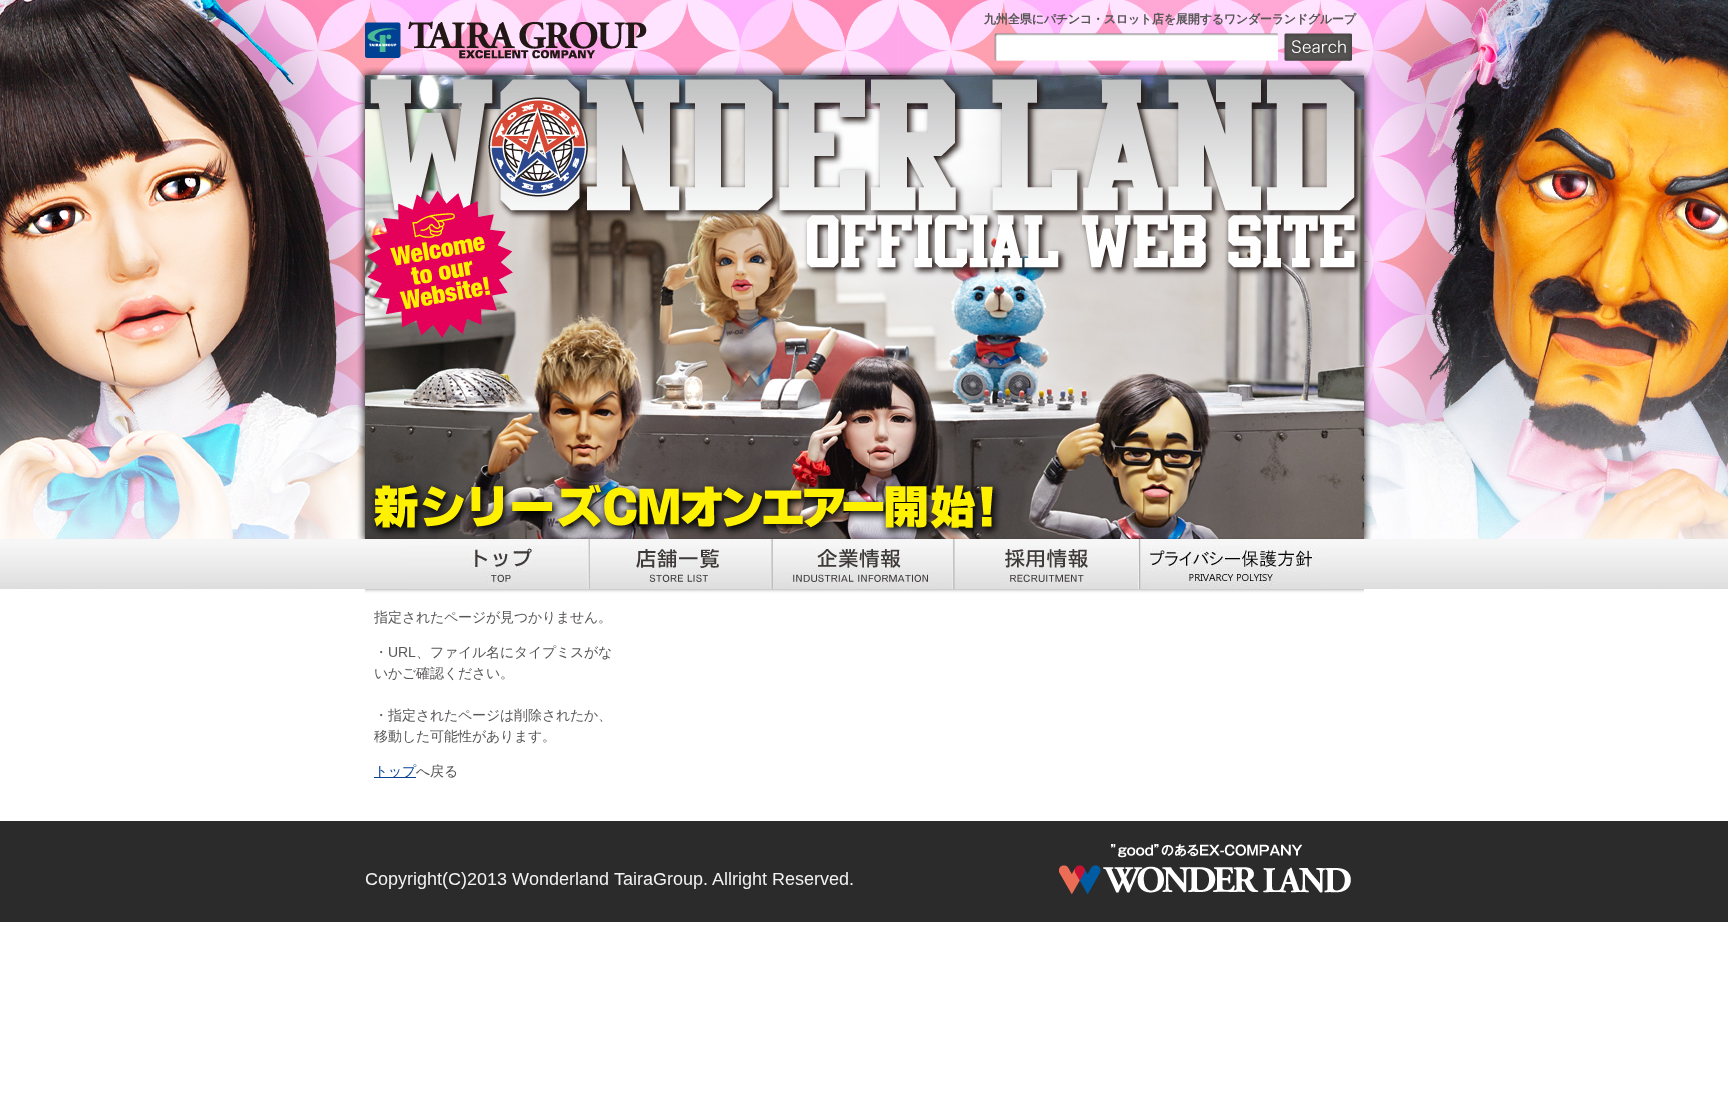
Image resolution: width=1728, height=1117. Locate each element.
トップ (395, 771)
